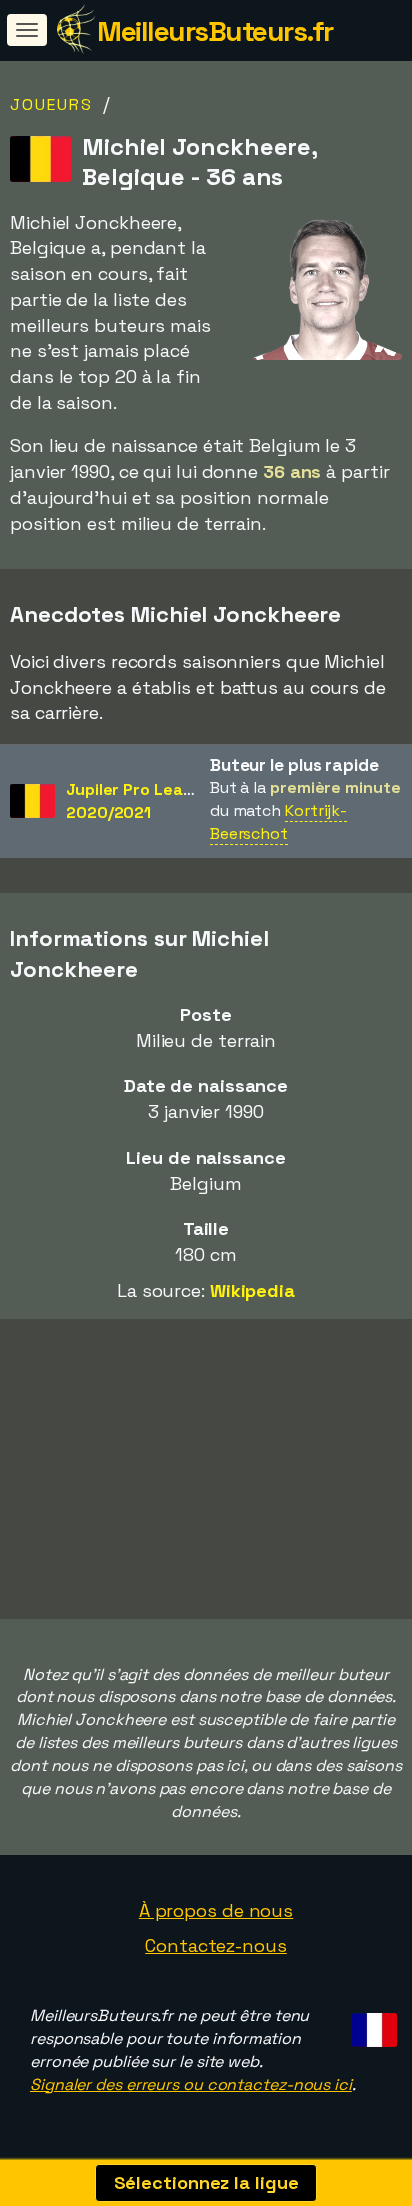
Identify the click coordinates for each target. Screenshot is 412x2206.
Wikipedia (252, 1290)
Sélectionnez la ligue (206, 2182)
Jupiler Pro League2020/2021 (139, 801)
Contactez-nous (216, 1945)
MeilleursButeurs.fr (215, 31)
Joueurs (51, 104)
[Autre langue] (371, 2023)
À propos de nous (216, 1910)
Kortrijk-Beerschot (278, 822)
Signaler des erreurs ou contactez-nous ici (191, 2084)
